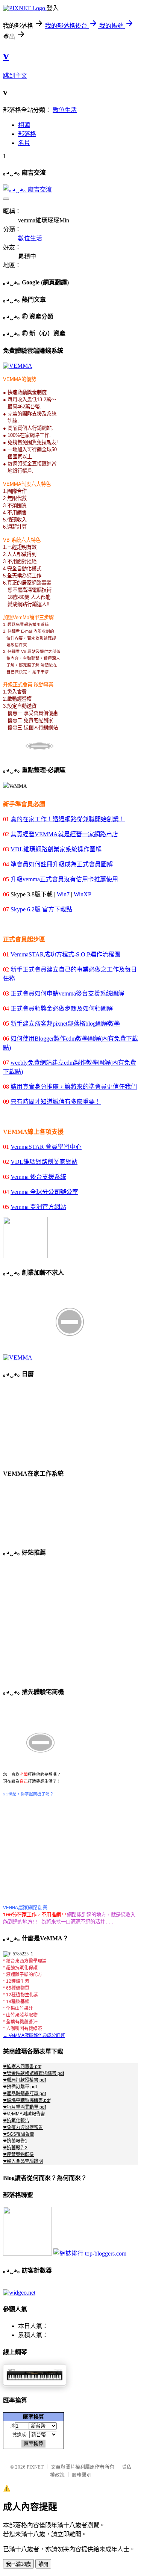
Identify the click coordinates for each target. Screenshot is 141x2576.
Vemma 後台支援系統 (38, 1177)
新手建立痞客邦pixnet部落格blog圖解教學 (65, 1024)
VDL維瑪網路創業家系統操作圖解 (56, 849)
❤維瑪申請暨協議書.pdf (27, 2100)
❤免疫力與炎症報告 (23, 2127)
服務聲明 (82, 2475)
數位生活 (65, 110)
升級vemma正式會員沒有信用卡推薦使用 (64, 879)
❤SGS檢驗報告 (19, 2134)
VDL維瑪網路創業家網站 (44, 1162)
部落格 (27, 134)
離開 (43, 2564)
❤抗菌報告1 (15, 2141)
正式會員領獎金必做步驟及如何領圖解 (62, 1008)
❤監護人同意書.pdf (22, 2067)
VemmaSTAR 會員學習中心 (46, 1147)
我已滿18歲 (18, 2564)
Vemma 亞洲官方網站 (38, 1207)
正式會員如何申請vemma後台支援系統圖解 (67, 993)
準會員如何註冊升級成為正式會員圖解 (62, 864)
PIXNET (35, 2467)
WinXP (82, 894)
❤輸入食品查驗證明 (23, 2161)
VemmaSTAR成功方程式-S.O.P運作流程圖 (65, 954)
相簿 (24, 125)
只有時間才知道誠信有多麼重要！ (56, 1102)
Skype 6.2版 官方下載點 (41, 909)
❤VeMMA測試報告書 (24, 2114)
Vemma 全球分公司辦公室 (44, 1192)
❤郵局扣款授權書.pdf (24, 2080)
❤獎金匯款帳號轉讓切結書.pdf (33, 2073)
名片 (24, 143)
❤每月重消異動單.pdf (24, 2107)
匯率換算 (33, 2417)
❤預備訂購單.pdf (20, 2087)
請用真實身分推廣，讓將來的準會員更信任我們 (74, 1087)
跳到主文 (15, 76)
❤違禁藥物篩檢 (18, 2154)
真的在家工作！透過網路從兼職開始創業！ (68, 819)
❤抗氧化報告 (16, 2121)
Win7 (63, 894)
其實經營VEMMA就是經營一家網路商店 (64, 834)
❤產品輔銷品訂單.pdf (24, 2094)
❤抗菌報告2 (15, 2148)
